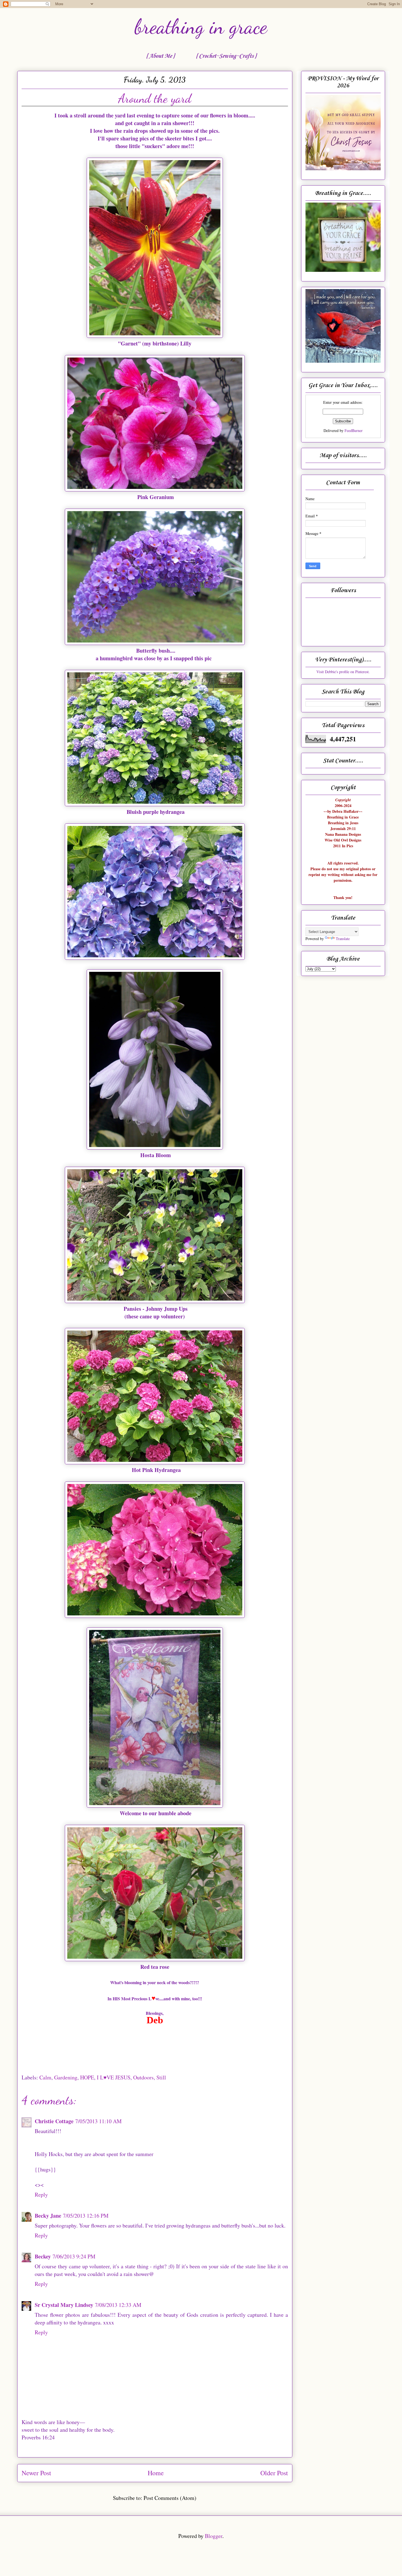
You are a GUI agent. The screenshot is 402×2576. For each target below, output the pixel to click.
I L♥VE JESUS (114, 2077)
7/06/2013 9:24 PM (74, 2256)
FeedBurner (354, 430)
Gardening (66, 2077)
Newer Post (36, 2473)
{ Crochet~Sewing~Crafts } (226, 56)
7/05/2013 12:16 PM (86, 2216)
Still (161, 2077)
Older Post (274, 2473)
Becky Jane (48, 2216)
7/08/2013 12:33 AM (118, 2305)
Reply (41, 2195)
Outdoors (143, 2077)
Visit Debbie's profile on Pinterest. (343, 672)
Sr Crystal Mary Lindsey (64, 2305)
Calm (45, 2077)
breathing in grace (201, 27)
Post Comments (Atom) (170, 2498)
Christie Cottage (54, 2121)
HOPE (87, 2077)
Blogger (214, 2536)
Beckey (43, 2256)
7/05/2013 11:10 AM (98, 2121)
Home (156, 2473)
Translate (343, 939)
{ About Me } (160, 56)
